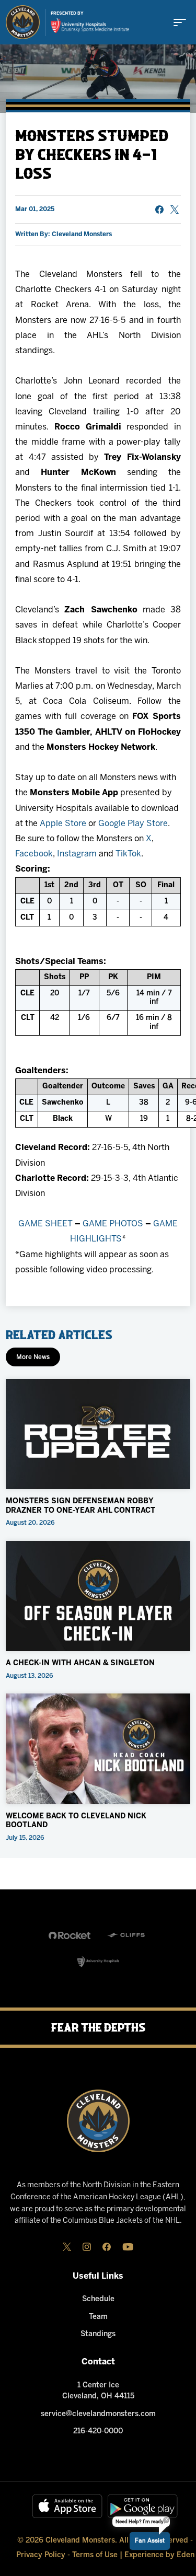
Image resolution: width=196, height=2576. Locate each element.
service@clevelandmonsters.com (98, 2414)
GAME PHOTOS (113, 1224)
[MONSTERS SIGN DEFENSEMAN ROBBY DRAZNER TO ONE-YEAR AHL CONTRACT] (98, 1434)
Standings (98, 2334)
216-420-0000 (98, 2432)
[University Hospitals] (98, 1962)
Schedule (98, 2299)
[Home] (23, 22)
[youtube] (128, 2247)
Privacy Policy (41, 2555)
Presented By (67, 14)
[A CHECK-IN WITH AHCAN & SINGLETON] (98, 1596)
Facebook (34, 854)
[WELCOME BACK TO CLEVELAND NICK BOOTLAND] (98, 1749)
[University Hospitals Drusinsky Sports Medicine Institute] (90, 26)
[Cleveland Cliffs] (127, 1935)
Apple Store (63, 824)
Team (98, 2317)
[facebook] (107, 2247)
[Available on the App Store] (67, 2506)
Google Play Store (133, 824)
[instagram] (87, 2247)
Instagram (77, 854)
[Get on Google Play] (143, 2506)
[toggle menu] (180, 22)
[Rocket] (70, 1935)
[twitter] (67, 2247)
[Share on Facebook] (159, 210)
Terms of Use (95, 2555)
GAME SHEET (45, 1224)
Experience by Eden (159, 2555)
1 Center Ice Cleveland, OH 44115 (98, 2391)
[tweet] (175, 210)
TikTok (128, 854)
